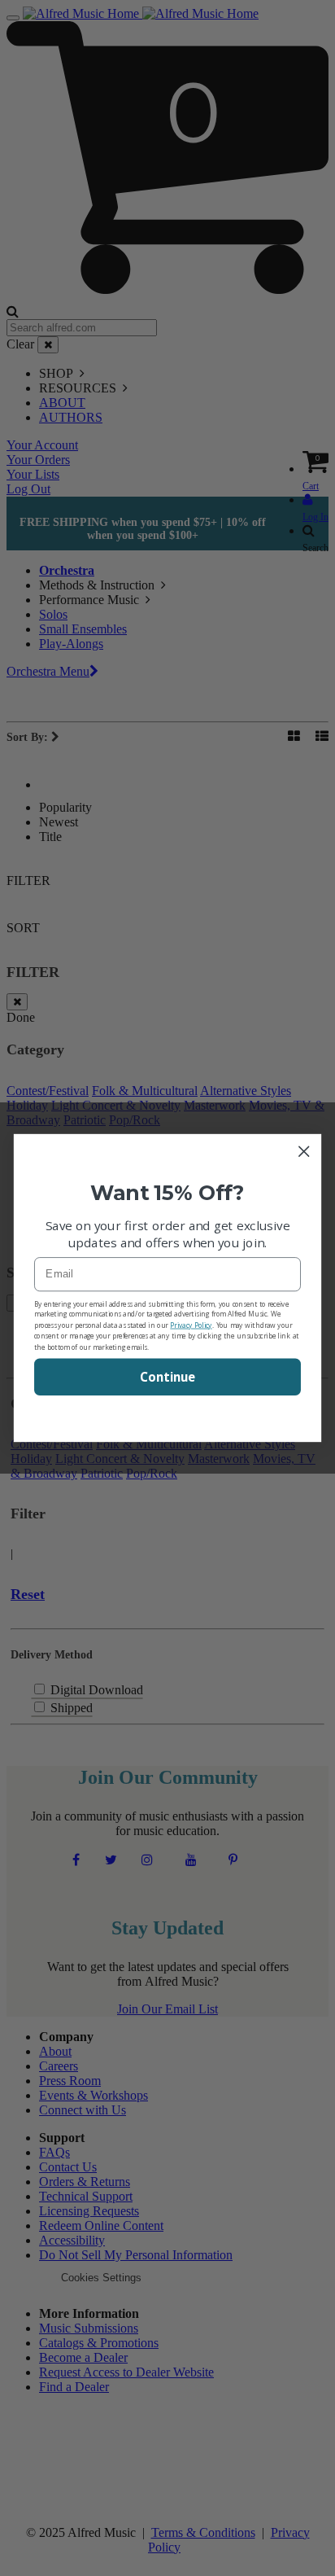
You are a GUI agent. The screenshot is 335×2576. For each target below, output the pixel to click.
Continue (168, 1377)
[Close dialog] (304, 1152)
